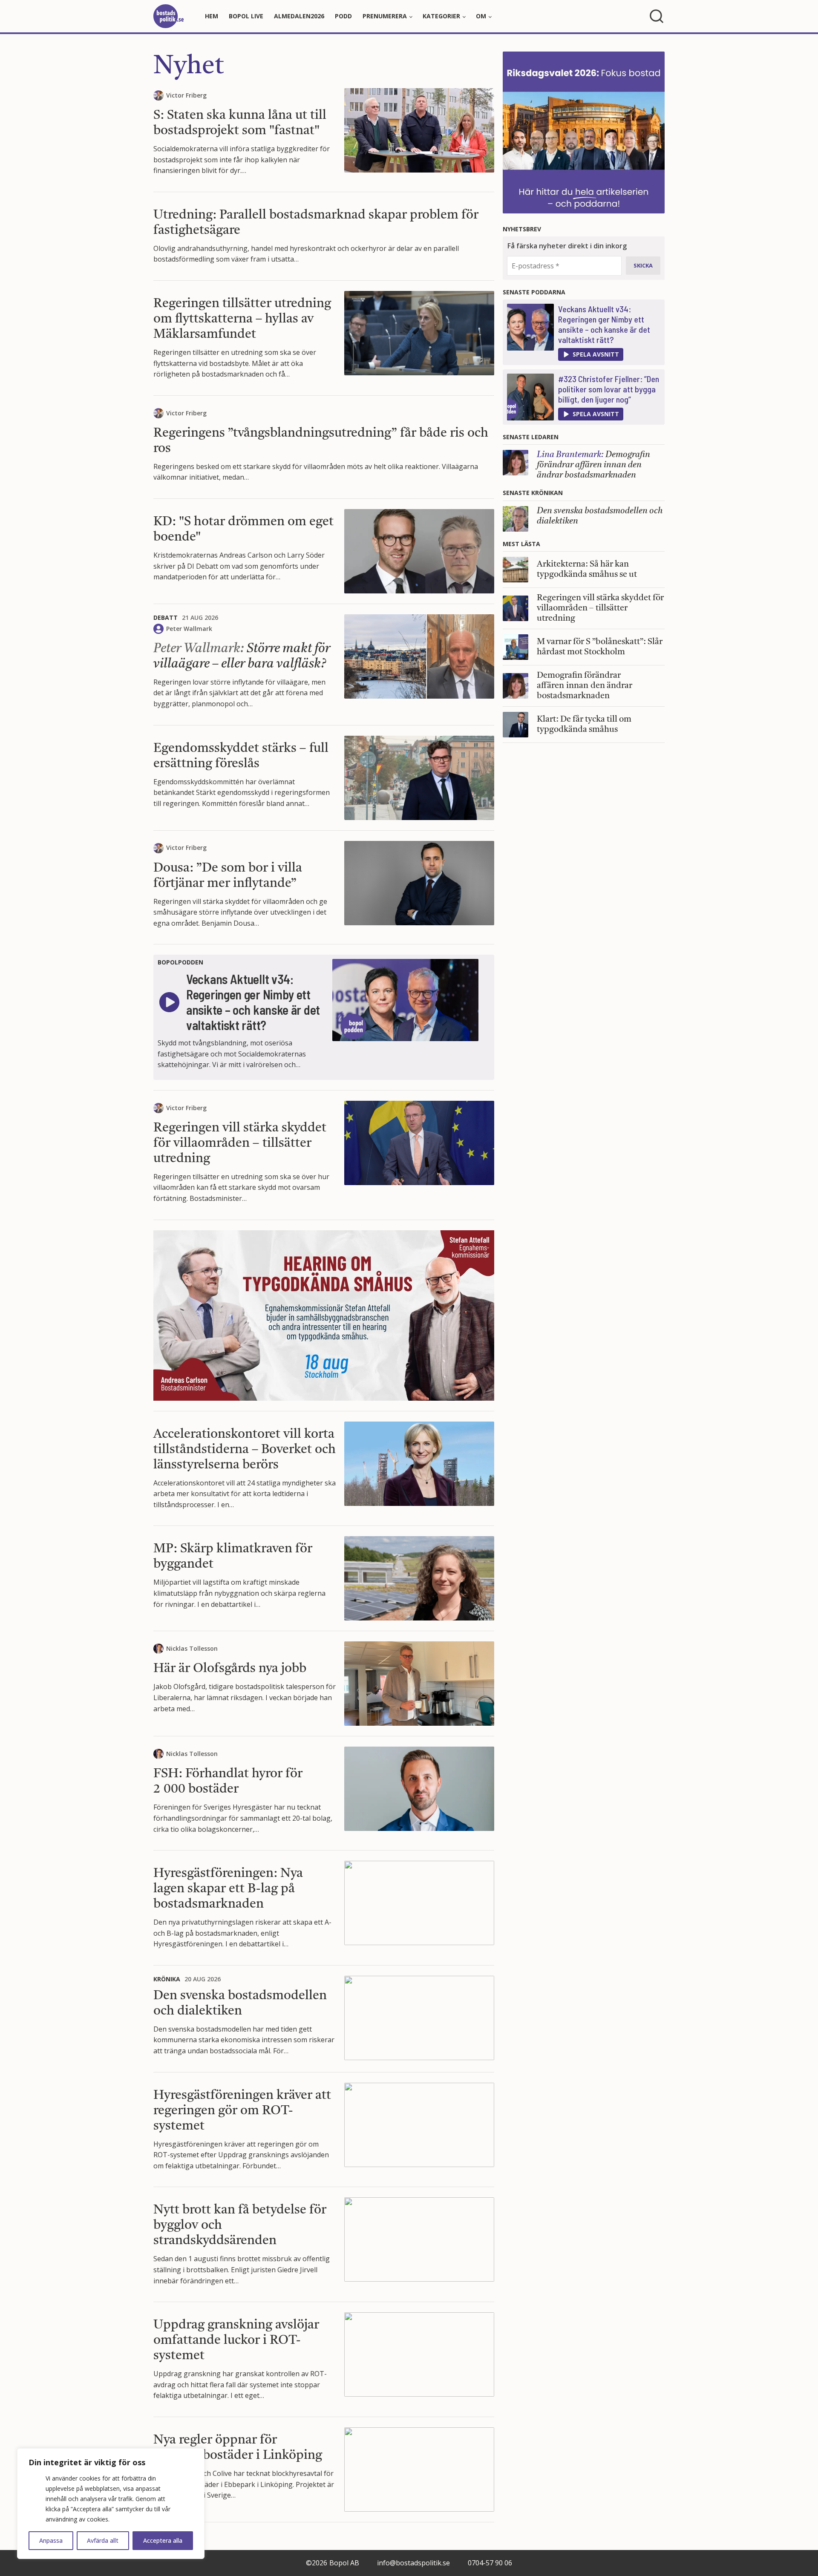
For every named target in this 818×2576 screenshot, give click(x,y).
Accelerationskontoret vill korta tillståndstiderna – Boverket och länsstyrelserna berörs (245, 1450)
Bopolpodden (180, 962)
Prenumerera (385, 16)
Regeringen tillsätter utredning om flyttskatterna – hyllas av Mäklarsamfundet (242, 319)
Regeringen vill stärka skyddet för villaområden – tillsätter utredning (240, 1143)
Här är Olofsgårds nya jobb (230, 1669)
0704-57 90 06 (490, 2563)
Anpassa (51, 2540)
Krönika (167, 1979)
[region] (111, 2504)
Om (481, 16)
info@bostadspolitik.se (413, 2563)
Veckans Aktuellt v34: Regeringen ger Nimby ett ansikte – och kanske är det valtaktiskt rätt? (604, 324)
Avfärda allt (103, 2540)
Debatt (166, 617)
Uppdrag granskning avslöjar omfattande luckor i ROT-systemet (236, 2340)
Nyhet (189, 67)
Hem (212, 16)
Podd (343, 16)
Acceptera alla (163, 2540)
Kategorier (441, 16)
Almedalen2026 (299, 16)
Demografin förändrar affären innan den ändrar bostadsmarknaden (593, 465)
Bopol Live (246, 16)
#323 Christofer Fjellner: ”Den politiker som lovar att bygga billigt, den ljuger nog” (609, 389)
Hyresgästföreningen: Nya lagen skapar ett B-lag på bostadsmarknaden (228, 1889)
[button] (591, 354)
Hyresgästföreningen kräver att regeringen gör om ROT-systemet (242, 2111)
